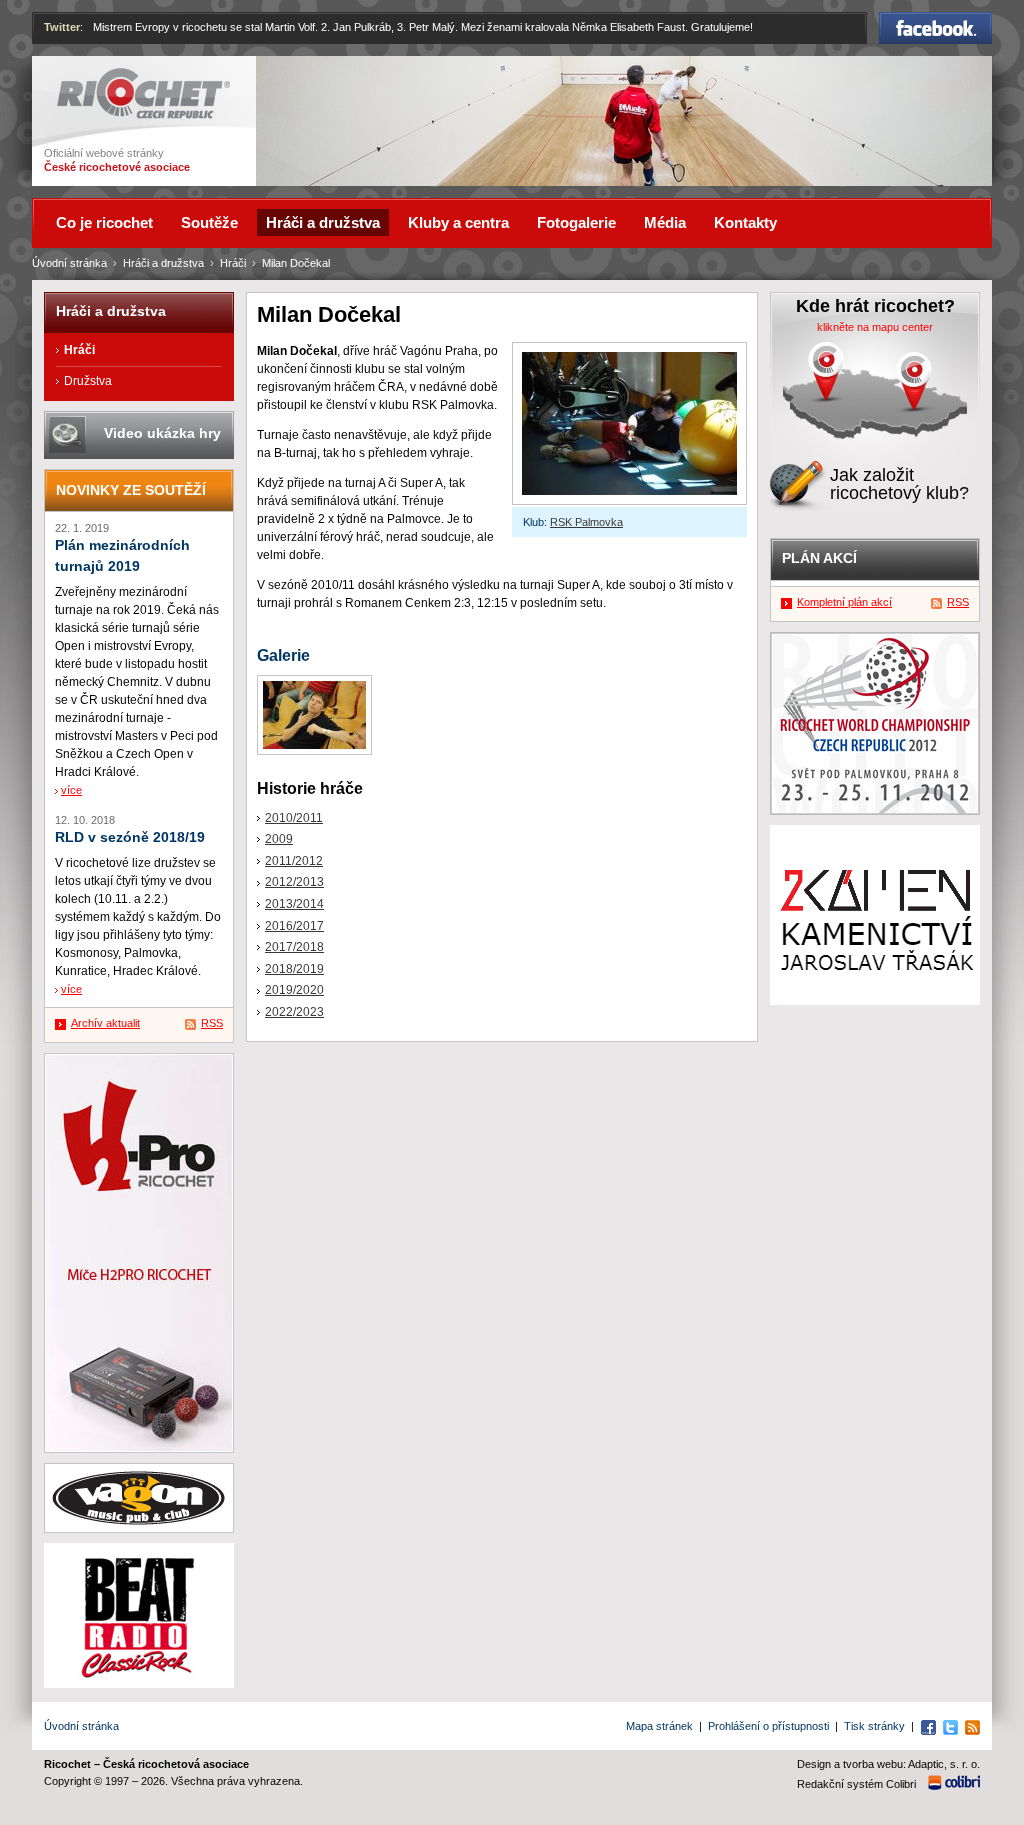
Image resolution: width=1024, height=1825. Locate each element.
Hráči (233, 263)
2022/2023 (294, 1012)
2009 (279, 839)
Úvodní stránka (69, 263)
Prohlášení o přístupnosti (768, 1726)
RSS (212, 1023)
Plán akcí (819, 558)
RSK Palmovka (586, 522)
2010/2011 (294, 818)
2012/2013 (294, 882)
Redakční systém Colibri (856, 1784)
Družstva (88, 381)
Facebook (936, 21)
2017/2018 (294, 947)
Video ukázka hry (162, 433)
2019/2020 (294, 990)
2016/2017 (294, 926)
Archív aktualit (105, 1023)
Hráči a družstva (163, 263)
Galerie (283, 655)
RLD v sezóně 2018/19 (130, 837)
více (71, 790)
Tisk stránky (874, 1726)
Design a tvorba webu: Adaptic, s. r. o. (888, 1764)
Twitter (62, 27)
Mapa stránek (659, 1726)
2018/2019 (294, 969)
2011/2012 (294, 861)
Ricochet (82, 77)
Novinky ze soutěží (131, 490)
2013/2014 (294, 904)
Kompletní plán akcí (844, 602)
